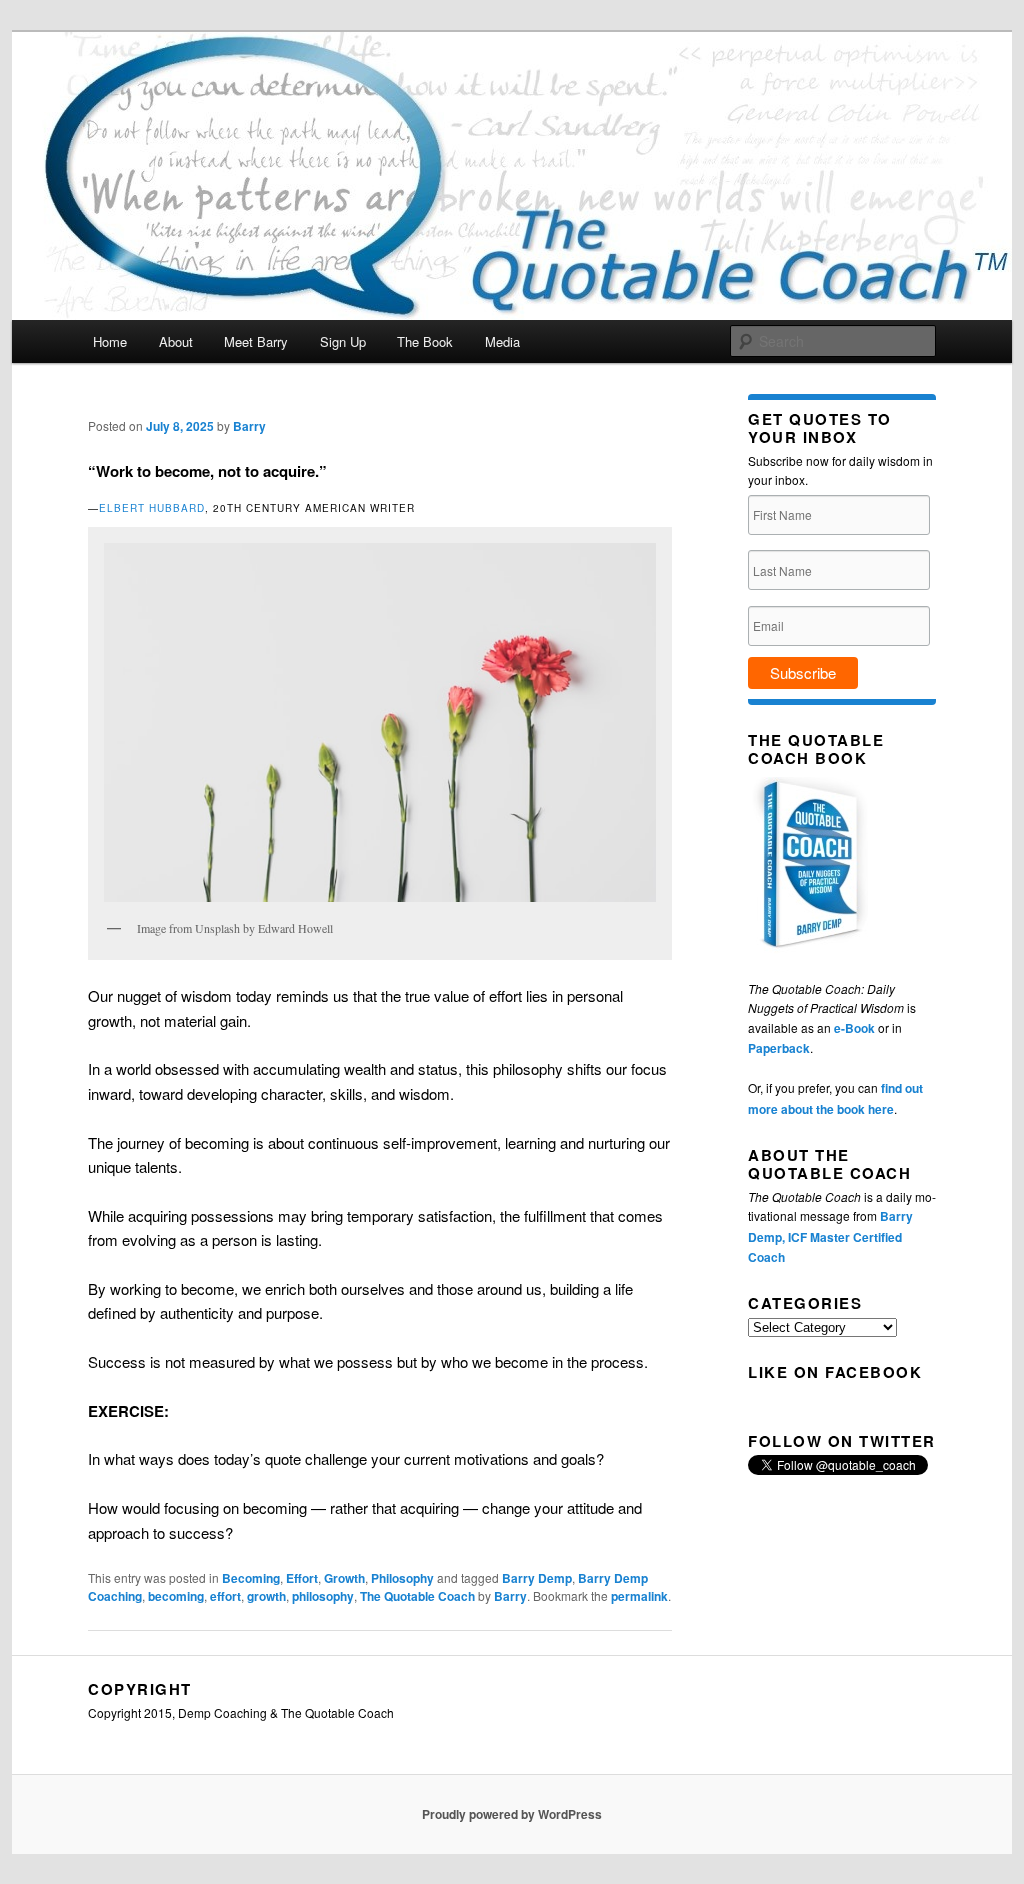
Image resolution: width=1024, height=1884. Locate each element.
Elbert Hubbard (152, 508)
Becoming (251, 1578)
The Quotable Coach (417, 1596)
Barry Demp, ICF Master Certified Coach (830, 1236)
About (176, 341)
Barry (249, 426)
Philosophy (402, 1578)
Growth (344, 1578)
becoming (176, 1596)
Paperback (779, 1048)
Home (110, 341)
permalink (639, 1596)
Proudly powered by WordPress (512, 1814)
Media (502, 341)
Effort (302, 1578)
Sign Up (343, 341)
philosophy (323, 1596)
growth (266, 1596)
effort (225, 1596)
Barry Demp (537, 1578)
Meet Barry (256, 341)
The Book (425, 341)
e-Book (854, 1028)
